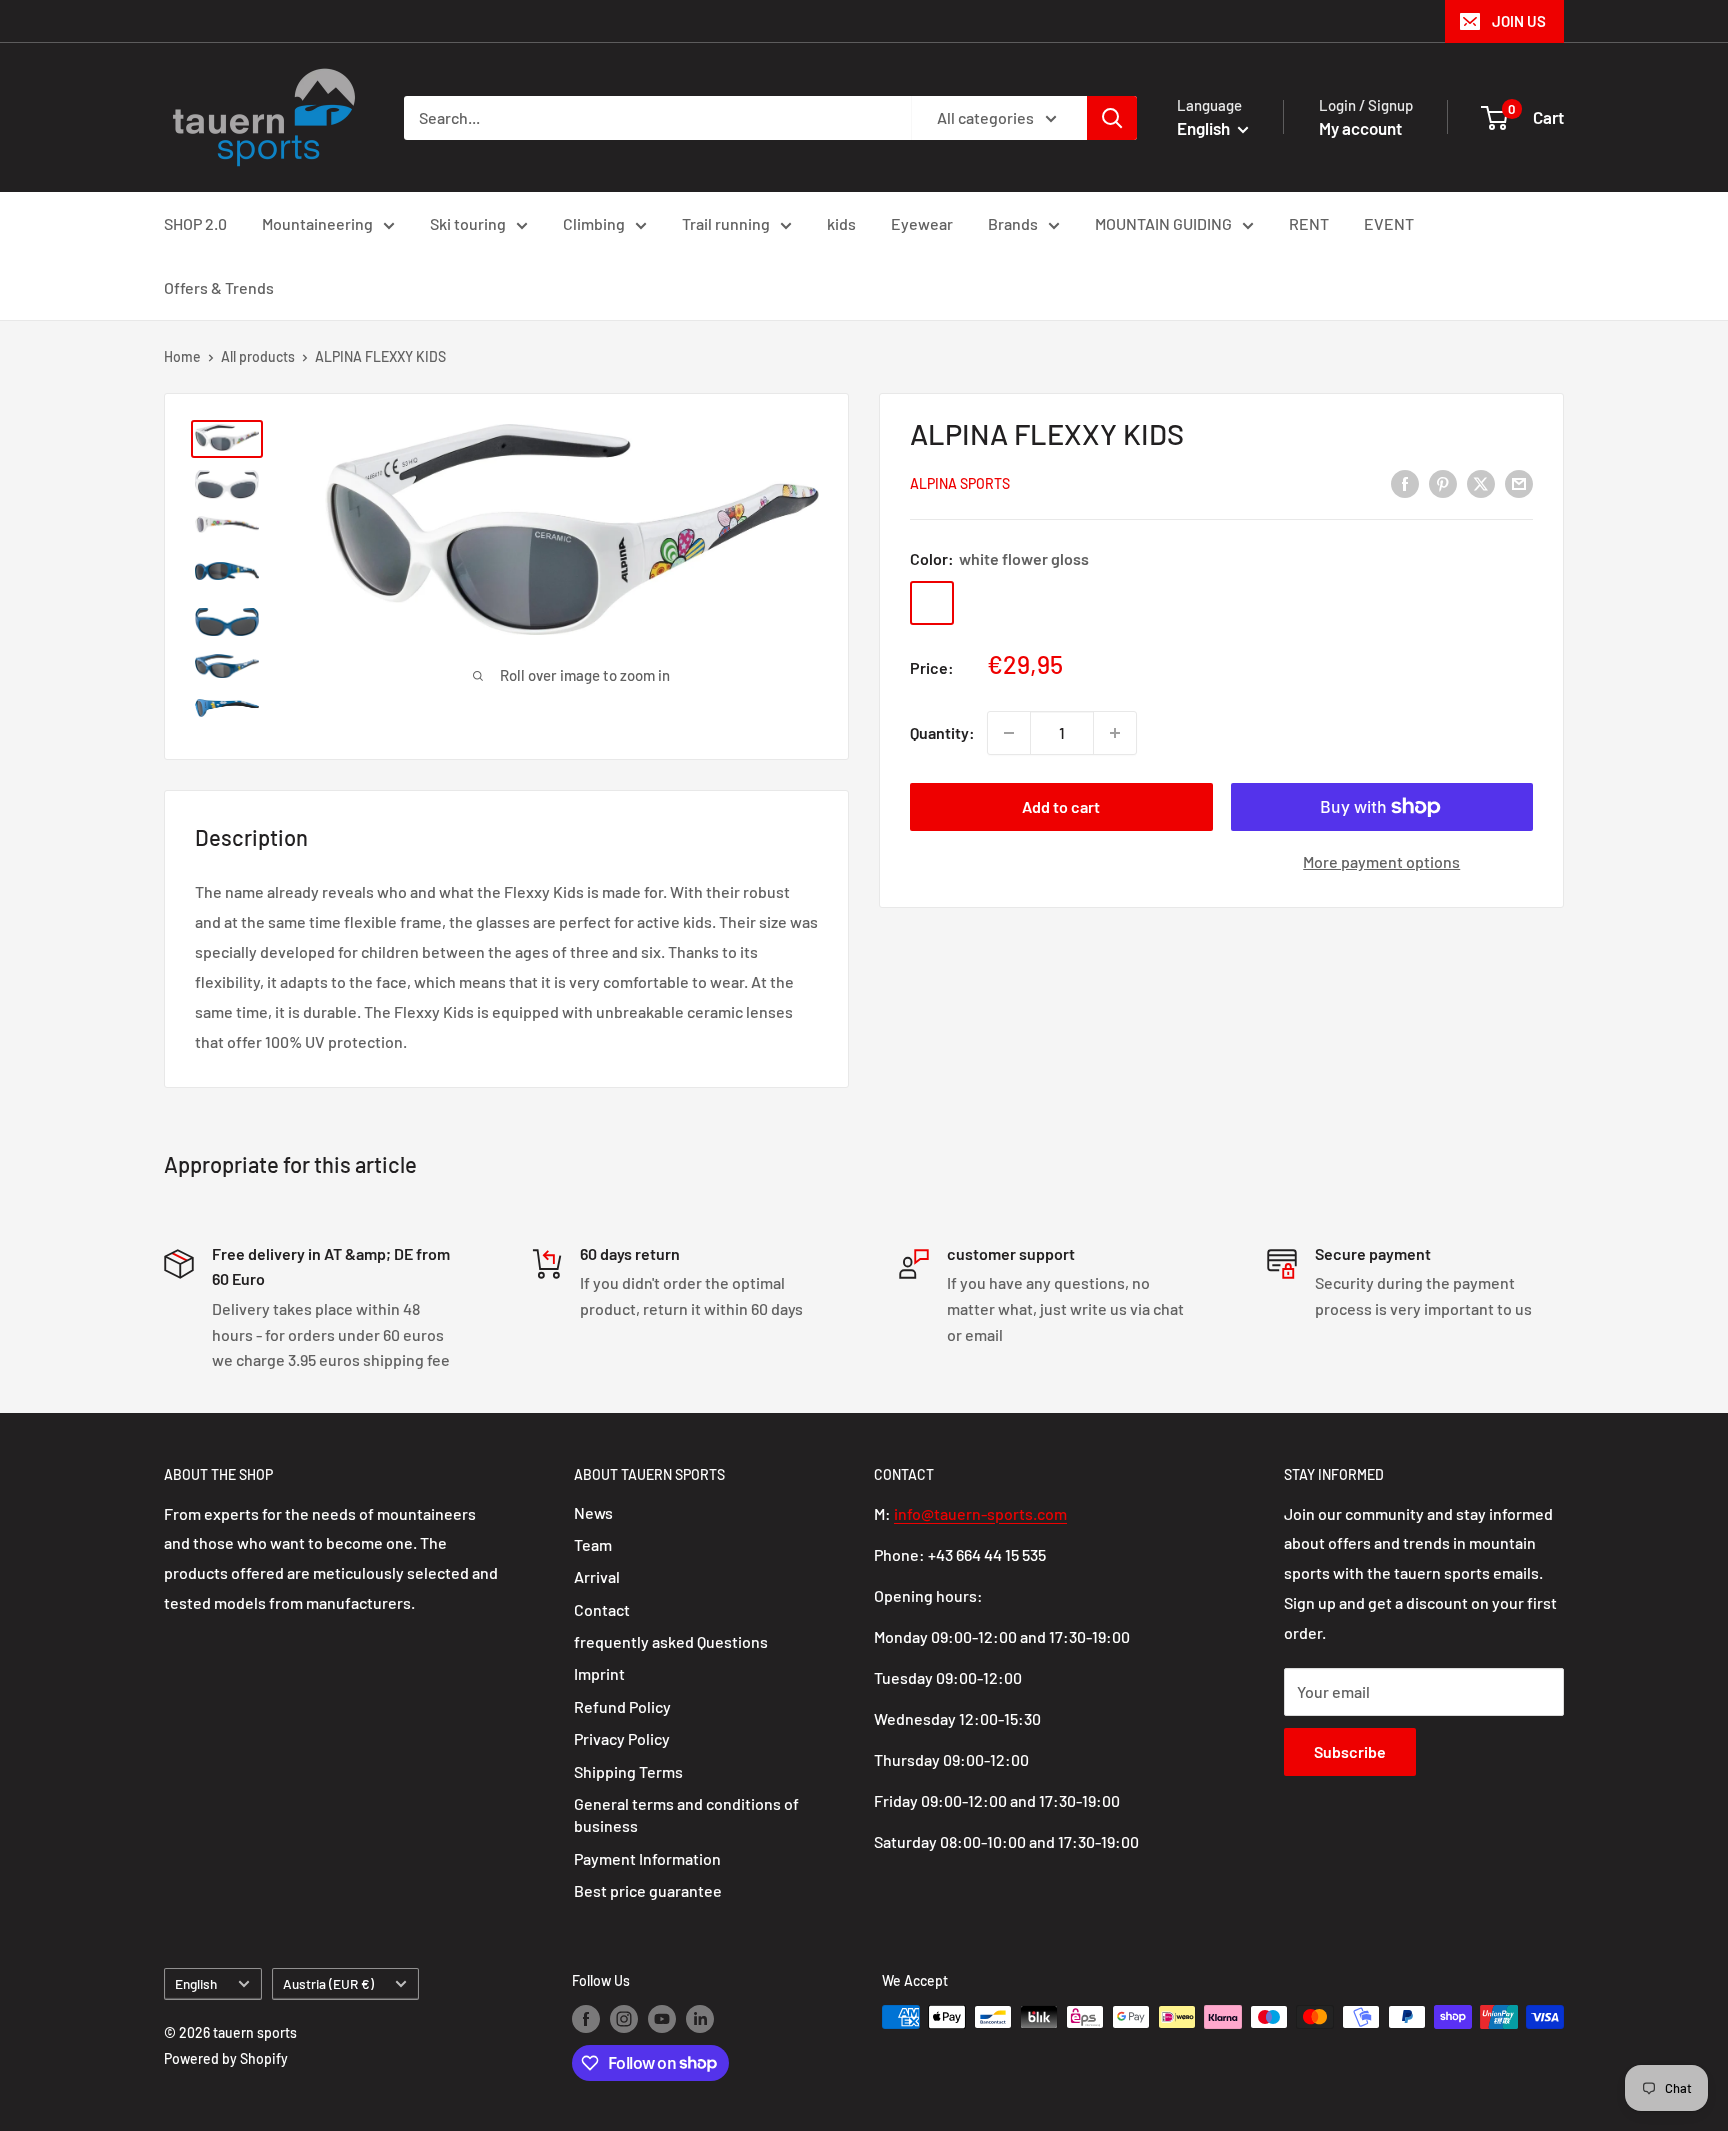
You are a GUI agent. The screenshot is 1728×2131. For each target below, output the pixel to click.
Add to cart (1061, 806)
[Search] (1112, 118)
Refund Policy (622, 1706)
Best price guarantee (648, 1890)
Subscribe (1350, 1751)
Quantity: (942, 733)
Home (182, 356)
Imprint (599, 1673)
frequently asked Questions (671, 1641)
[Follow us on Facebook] (586, 2019)
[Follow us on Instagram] (624, 2019)
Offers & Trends (219, 287)
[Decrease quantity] (1009, 733)
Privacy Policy (622, 1738)
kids (841, 223)
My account (1360, 128)
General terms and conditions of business (686, 1814)
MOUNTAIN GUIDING (1163, 223)
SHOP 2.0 (195, 223)
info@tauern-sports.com (980, 1513)
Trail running (726, 223)
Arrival (597, 1576)
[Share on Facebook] (1405, 482)
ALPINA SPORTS (960, 484)
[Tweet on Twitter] (1481, 482)
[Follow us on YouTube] (662, 2019)
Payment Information (647, 1858)
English (196, 1983)
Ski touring (468, 223)
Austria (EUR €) (328, 1983)
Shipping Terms (628, 1771)
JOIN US (1519, 21)
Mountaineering (317, 223)
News (593, 1512)
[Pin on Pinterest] (1443, 482)
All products (258, 356)
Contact (602, 1609)
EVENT (1389, 223)
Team (593, 1544)
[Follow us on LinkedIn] (700, 2019)
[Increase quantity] (1115, 733)
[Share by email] (1519, 482)
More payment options (1381, 861)
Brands (1013, 223)
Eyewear (922, 223)
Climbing (594, 223)
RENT (1309, 223)
